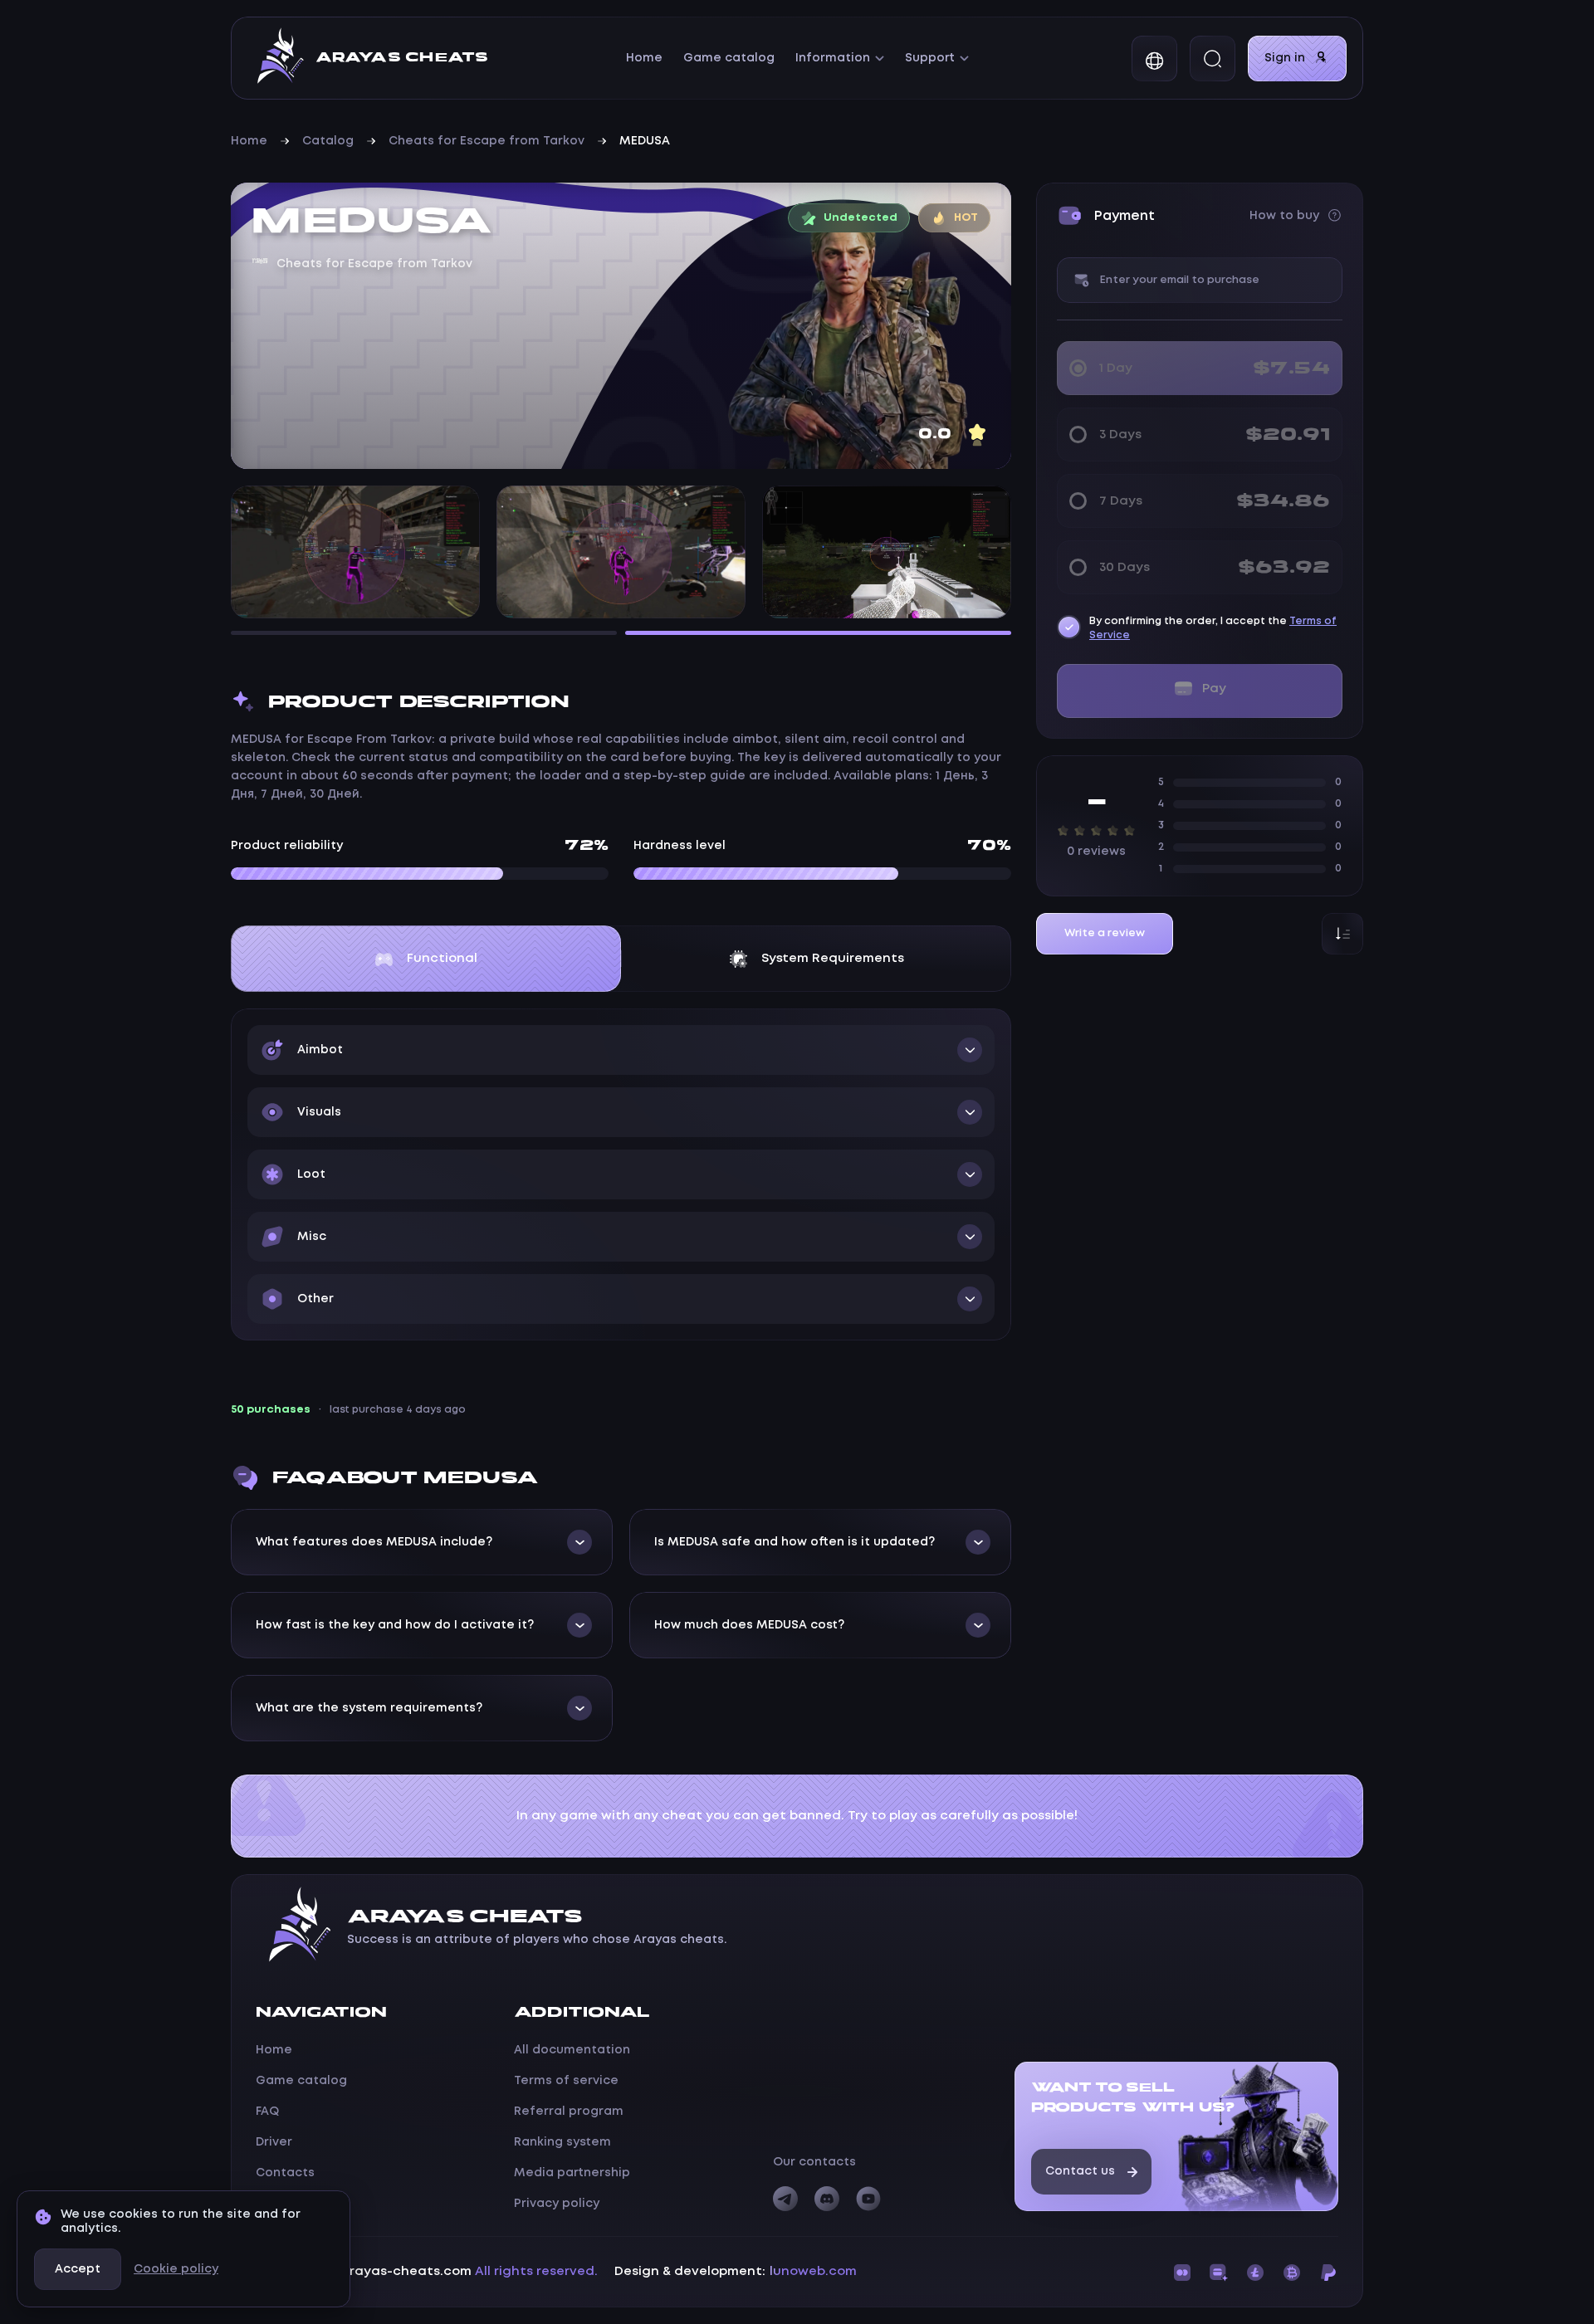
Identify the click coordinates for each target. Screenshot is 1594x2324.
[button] (621, 1050)
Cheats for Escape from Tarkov (487, 141)
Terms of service (566, 2081)
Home (644, 58)
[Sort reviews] (1342, 934)
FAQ (267, 2112)
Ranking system (562, 2142)
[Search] (1213, 59)
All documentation (572, 2050)
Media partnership (572, 2173)
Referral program (569, 2112)
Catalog (328, 141)
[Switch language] (1154, 59)
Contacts (285, 2173)
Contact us (1080, 2171)
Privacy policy (557, 2204)
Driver (274, 2142)
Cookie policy (176, 2269)
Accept (78, 2269)
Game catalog (729, 58)
